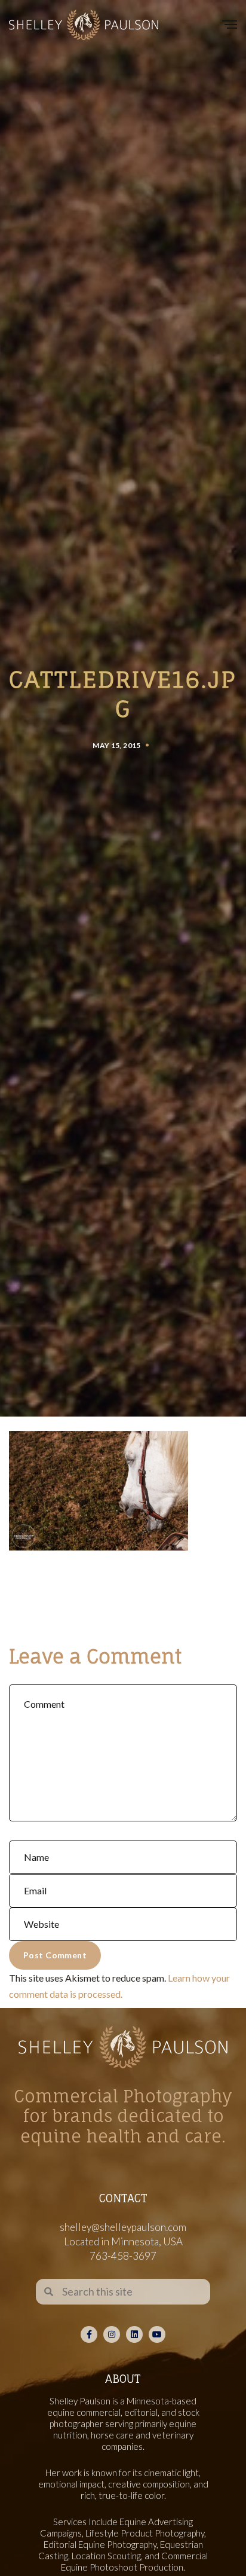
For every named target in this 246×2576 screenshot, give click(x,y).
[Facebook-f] (89, 2334)
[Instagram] (112, 2334)
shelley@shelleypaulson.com (123, 2227)
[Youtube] (157, 2334)
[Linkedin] (134, 2334)
